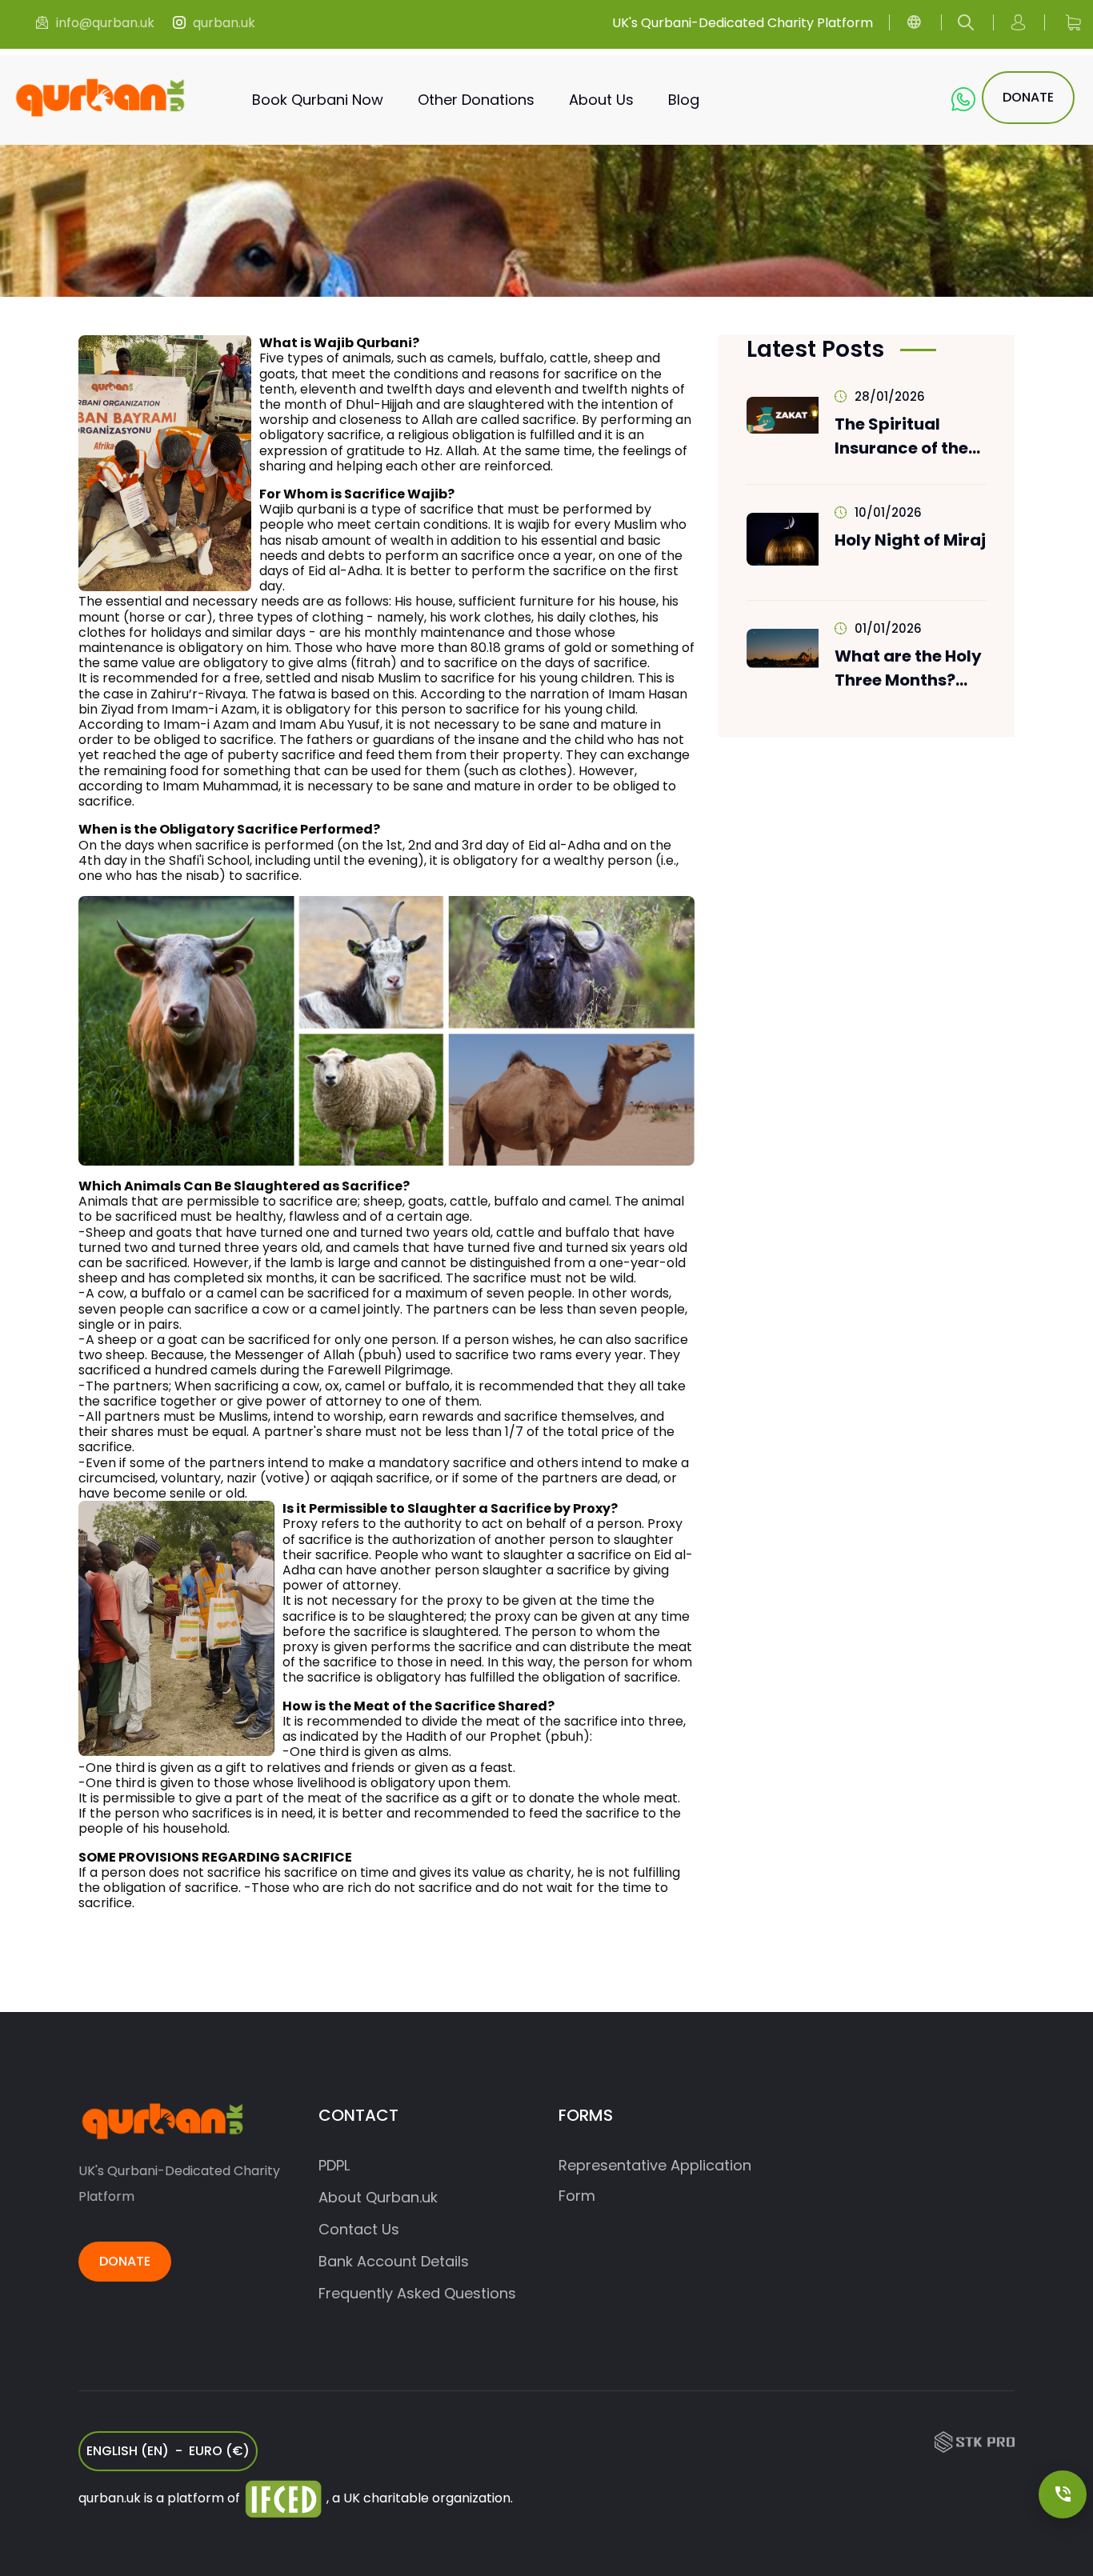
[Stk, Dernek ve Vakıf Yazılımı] (975, 2441)
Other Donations (476, 100)
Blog (684, 100)
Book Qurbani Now (318, 100)
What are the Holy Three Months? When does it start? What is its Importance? (914, 668)
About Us (601, 100)
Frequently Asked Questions (417, 2293)
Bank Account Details (394, 2261)
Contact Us (359, 2229)
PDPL (334, 2165)
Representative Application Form (655, 2180)
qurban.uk (224, 23)
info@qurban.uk (105, 23)
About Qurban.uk (378, 2197)
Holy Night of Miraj (910, 540)
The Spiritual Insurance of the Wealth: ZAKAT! (901, 436)
